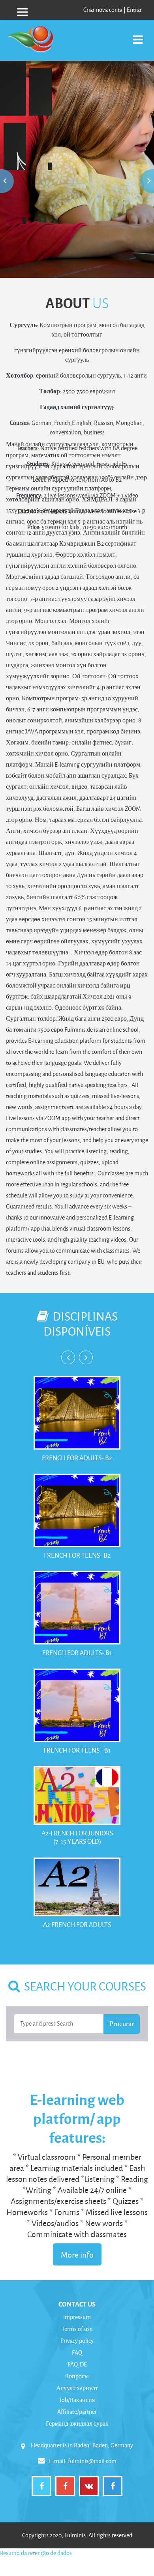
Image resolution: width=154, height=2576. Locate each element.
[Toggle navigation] (138, 35)
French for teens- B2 (77, 1555)
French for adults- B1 (77, 1653)
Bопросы (77, 2376)
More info (77, 2254)
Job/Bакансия (77, 2400)
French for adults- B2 (77, 1458)
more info (77, 154)
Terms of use (77, 2329)
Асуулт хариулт (77, 2388)
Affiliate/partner (77, 2412)
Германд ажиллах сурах (77, 2424)
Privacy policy (77, 2341)
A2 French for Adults (77, 1924)
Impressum (77, 2317)
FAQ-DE (77, 2364)
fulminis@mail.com (92, 2461)
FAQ (77, 2352)
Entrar (134, 10)
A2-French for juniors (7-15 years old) (77, 1837)
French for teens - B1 (77, 1750)
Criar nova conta (103, 10)
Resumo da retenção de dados (36, 2553)
